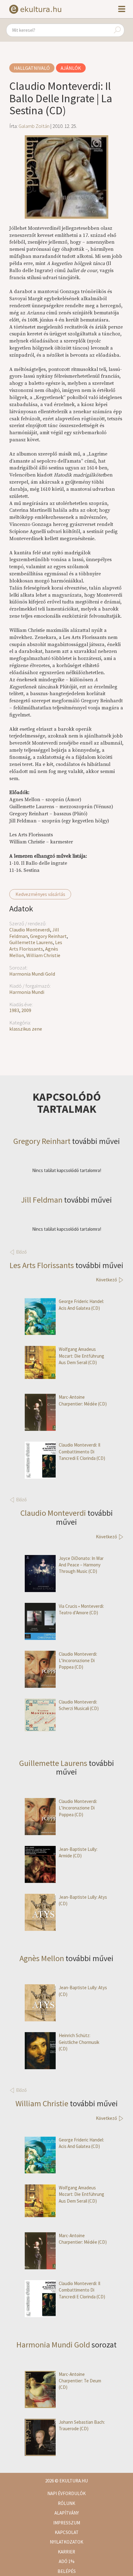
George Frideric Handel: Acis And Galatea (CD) (81, 1305)
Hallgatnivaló (32, 68)
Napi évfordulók (66, 2493)
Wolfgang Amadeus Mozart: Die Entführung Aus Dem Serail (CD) (82, 1356)
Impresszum (67, 2523)
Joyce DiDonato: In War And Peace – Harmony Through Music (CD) (81, 1565)
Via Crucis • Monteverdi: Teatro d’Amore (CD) (81, 1609)
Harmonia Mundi (27, 992)
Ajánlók (71, 68)
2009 (26, 1010)
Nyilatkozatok (66, 2542)
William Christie (43, 955)
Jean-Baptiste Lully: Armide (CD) (78, 1852)
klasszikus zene (26, 1029)
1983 (14, 1010)
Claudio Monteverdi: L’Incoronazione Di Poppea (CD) (78, 1661)
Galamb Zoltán (34, 126)
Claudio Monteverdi (30, 930)
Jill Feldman (42, 1200)
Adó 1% (67, 2561)
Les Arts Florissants (36, 946)
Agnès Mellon (42, 1958)
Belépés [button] (67, 2571)
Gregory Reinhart (48, 936)
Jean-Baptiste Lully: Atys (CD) (83, 1900)
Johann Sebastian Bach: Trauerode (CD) (82, 2425)
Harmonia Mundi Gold (32, 974)
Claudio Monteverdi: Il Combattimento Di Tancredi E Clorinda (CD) (82, 1452)
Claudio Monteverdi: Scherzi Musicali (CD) (79, 1705)
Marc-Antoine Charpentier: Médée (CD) (83, 1400)
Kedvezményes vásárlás (40, 894)
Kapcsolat (67, 2532)
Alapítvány (67, 2513)
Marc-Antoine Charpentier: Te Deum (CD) (80, 2381)
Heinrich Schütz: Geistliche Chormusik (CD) (79, 2042)
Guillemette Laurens (31, 942)
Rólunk (66, 2503)
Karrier (66, 2552)
